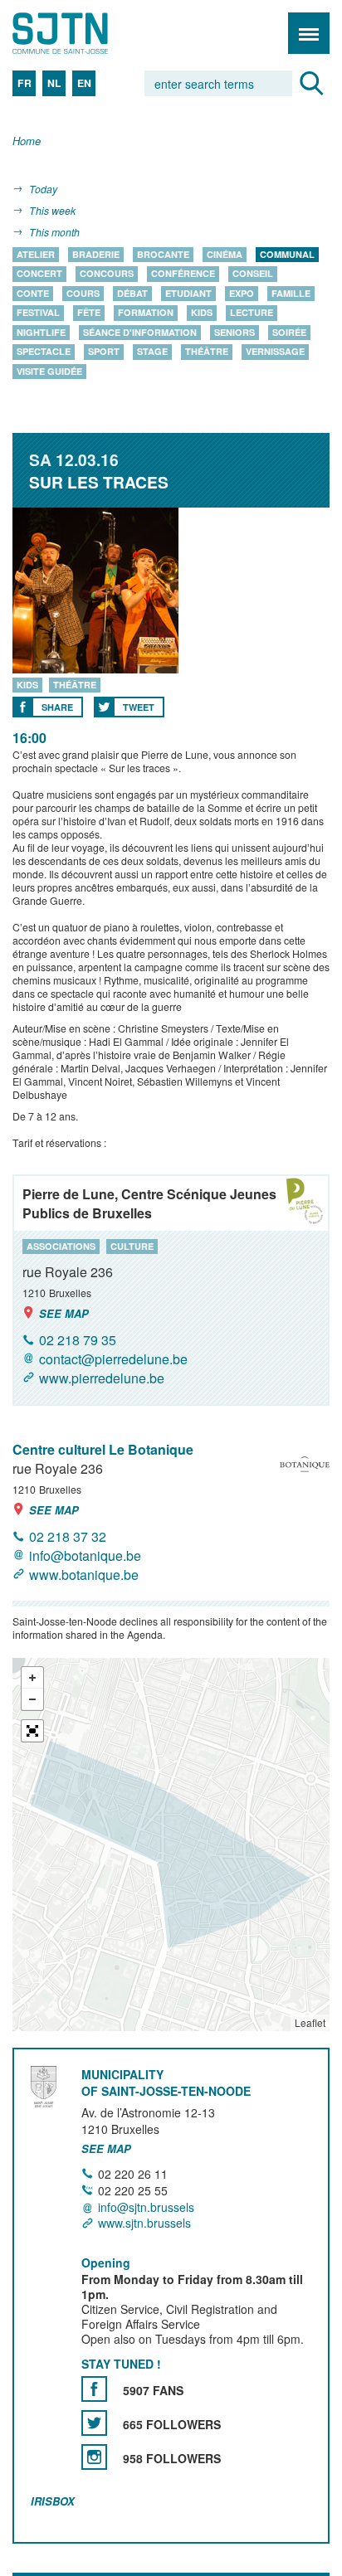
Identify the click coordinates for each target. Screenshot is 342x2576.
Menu (309, 33)
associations (61, 1246)
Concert (39, 274)
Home (27, 141)
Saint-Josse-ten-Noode (84, 33)
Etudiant (188, 293)
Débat (132, 293)
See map (64, 1313)
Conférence (183, 274)
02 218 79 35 (78, 1340)
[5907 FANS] (94, 2389)
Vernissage (275, 352)
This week (52, 210)
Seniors (235, 332)
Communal (287, 254)
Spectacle (44, 352)
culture (132, 1246)
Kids (202, 313)
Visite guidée (49, 371)
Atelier (36, 254)
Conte (33, 293)
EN (84, 83)
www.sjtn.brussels (144, 2223)
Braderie (96, 254)
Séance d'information (140, 332)
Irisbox (53, 2501)
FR (24, 83)
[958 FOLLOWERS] (94, 2457)
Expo (242, 293)
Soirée (289, 332)
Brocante (163, 254)
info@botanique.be (85, 1555)
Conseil (253, 274)
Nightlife (41, 332)
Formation (146, 313)
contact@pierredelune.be (113, 1359)
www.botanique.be (84, 1575)
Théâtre (207, 352)
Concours (107, 274)
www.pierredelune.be (102, 1378)
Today (43, 189)
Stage (152, 352)
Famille (291, 293)
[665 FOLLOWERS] (94, 2423)
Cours (83, 293)
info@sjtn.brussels (146, 2207)
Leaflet (310, 2022)
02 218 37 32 (68, 1536)
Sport (104, 352)
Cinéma (225, 254)
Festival (38, 313)
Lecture (252, 313)
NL (54, 83)
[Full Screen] (32, 1731)
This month (54, 232)
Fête (89, 313)
